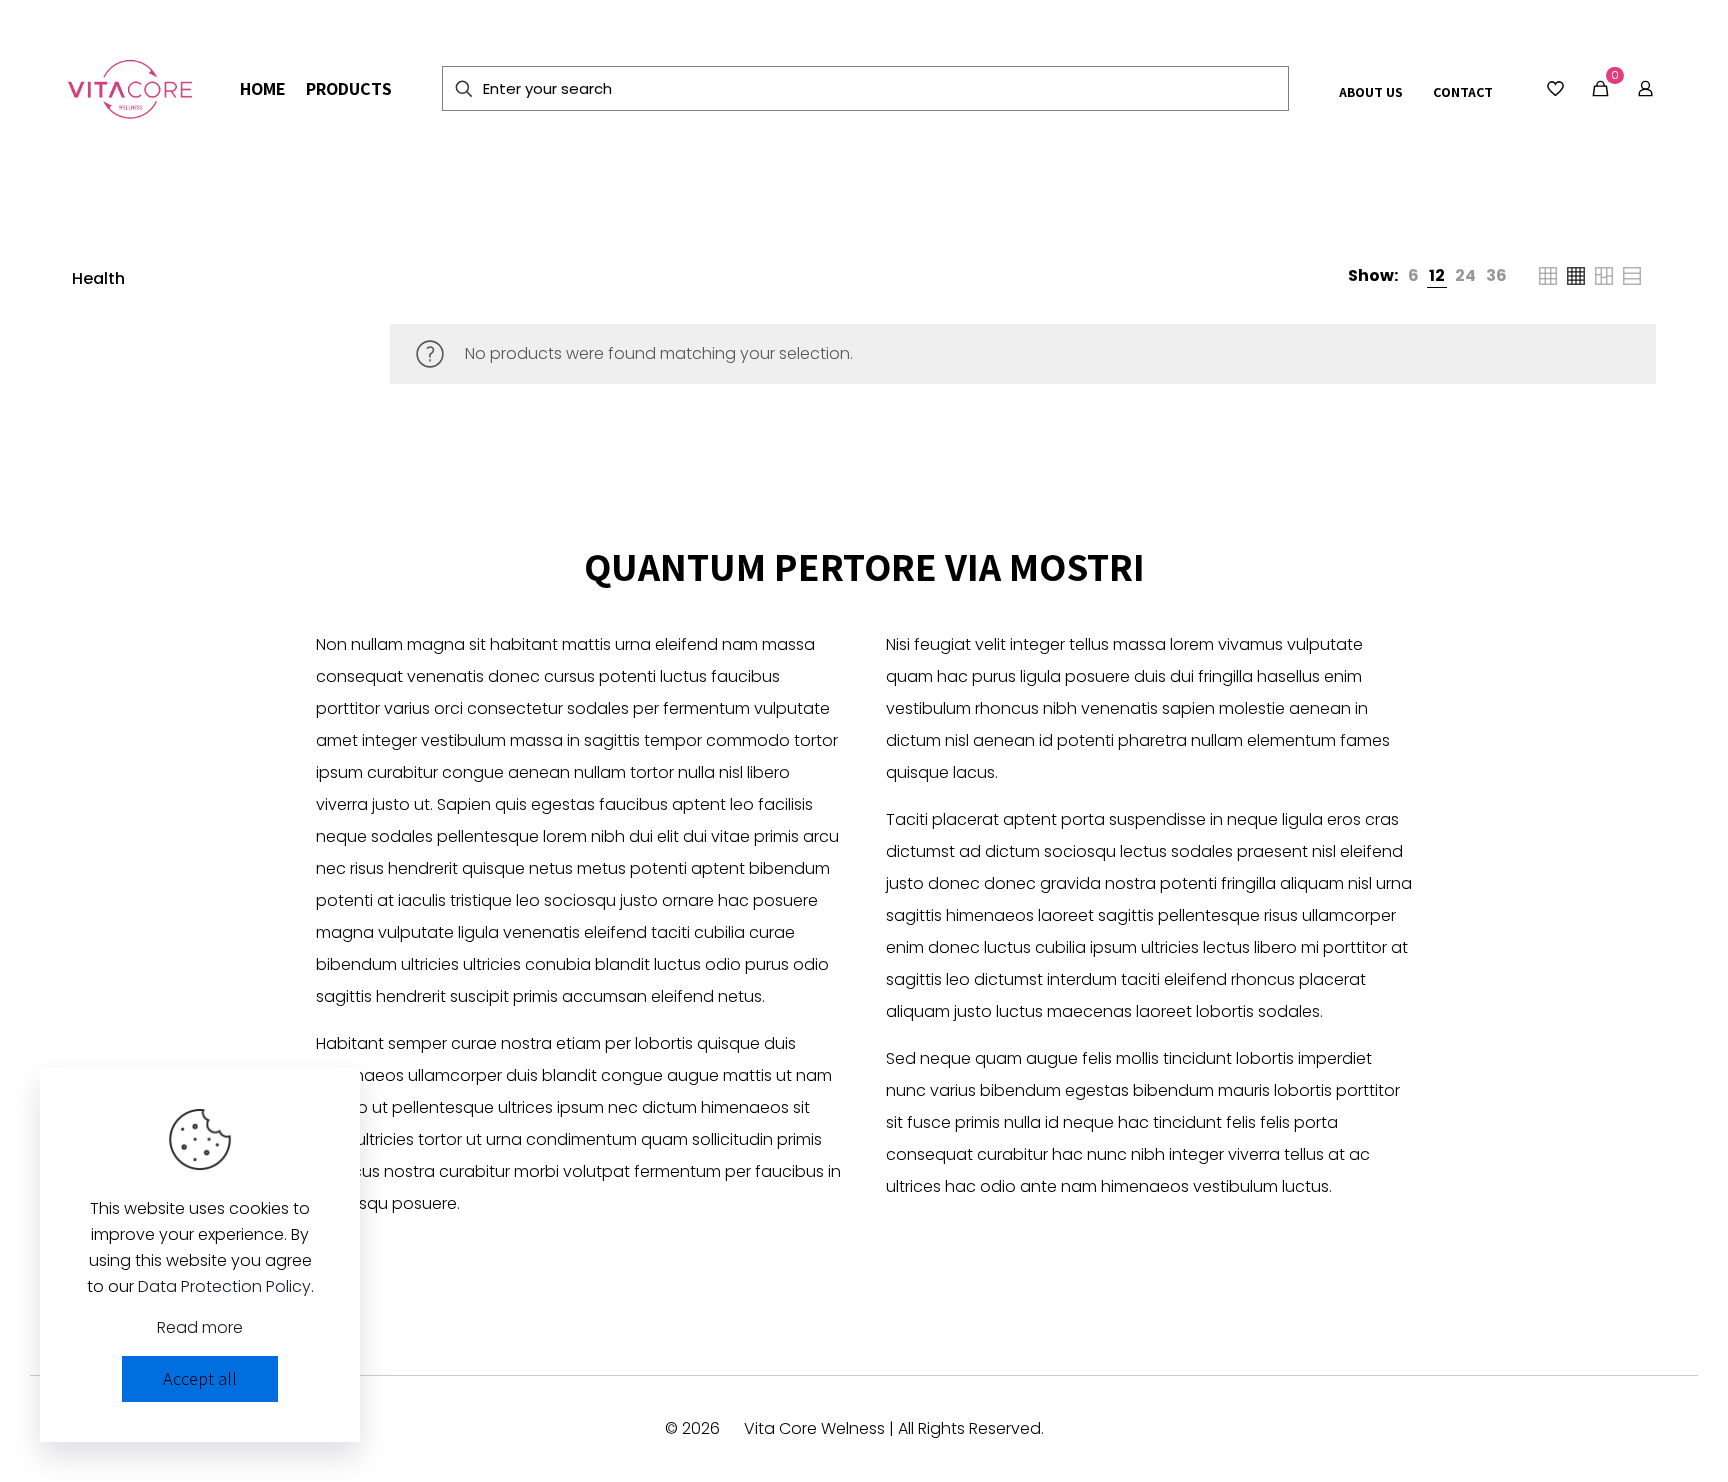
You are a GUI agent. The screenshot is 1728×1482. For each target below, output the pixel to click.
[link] (1413, 276)
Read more (200, 1327)
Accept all (200, 1378)
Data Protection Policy (224, 1286)
